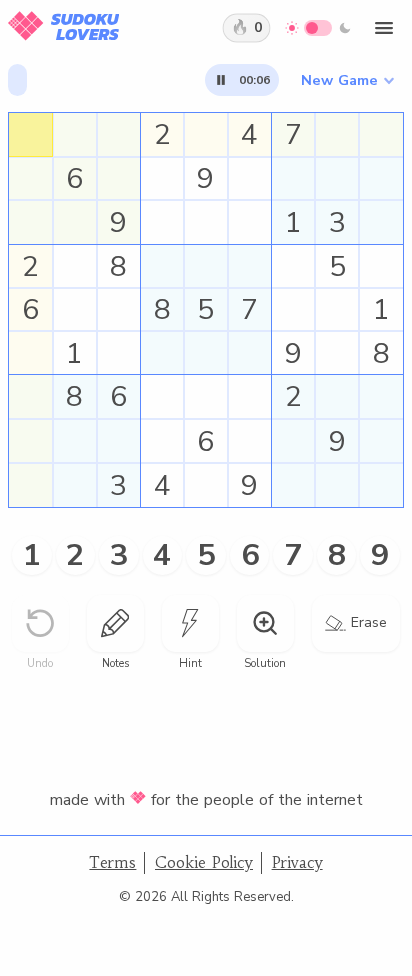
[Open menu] (384, 28)
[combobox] (347, 80)
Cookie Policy (204, 862)
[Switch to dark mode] (318, 28)
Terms (112, 862)
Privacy (297, 862)
